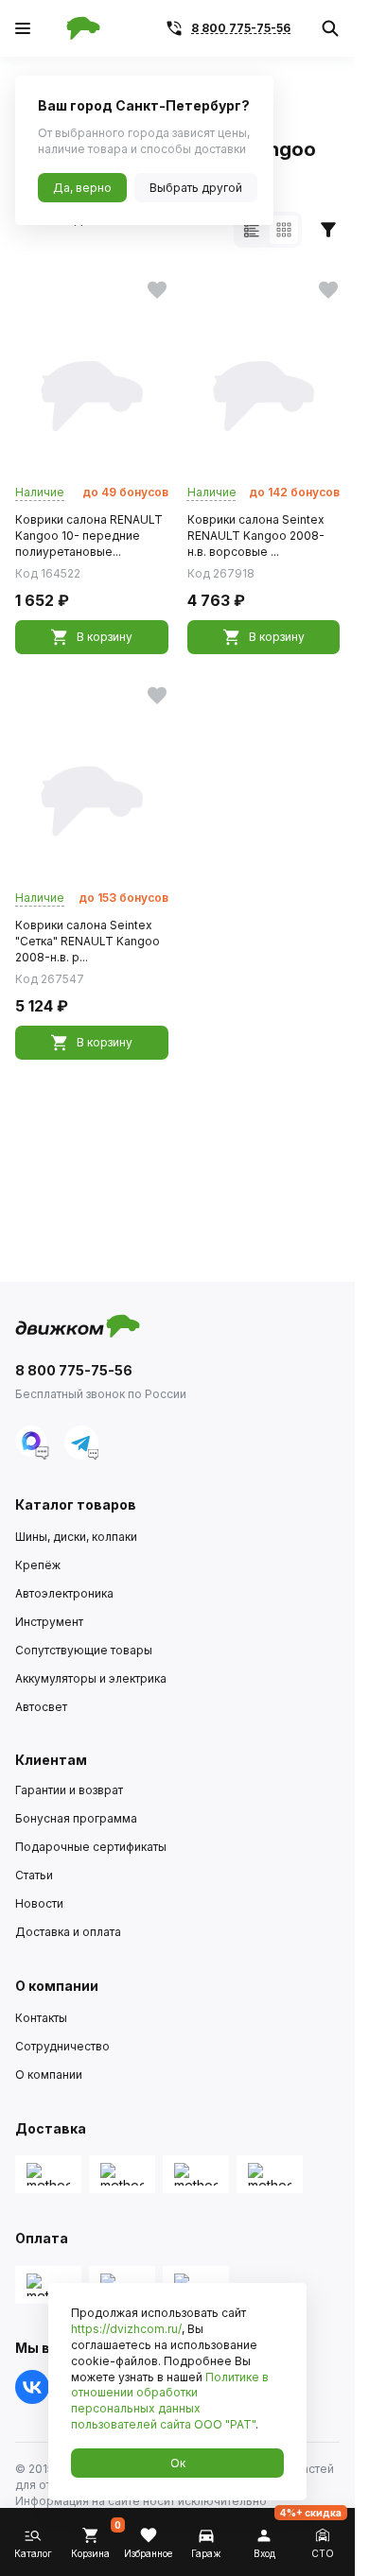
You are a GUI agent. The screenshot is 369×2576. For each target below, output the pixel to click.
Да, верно (82, 188)
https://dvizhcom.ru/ (126, 2329)
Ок (178, 2463)
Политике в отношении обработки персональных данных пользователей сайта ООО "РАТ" (170, 2401)
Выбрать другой (196, 188)
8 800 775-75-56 (241, 28)
